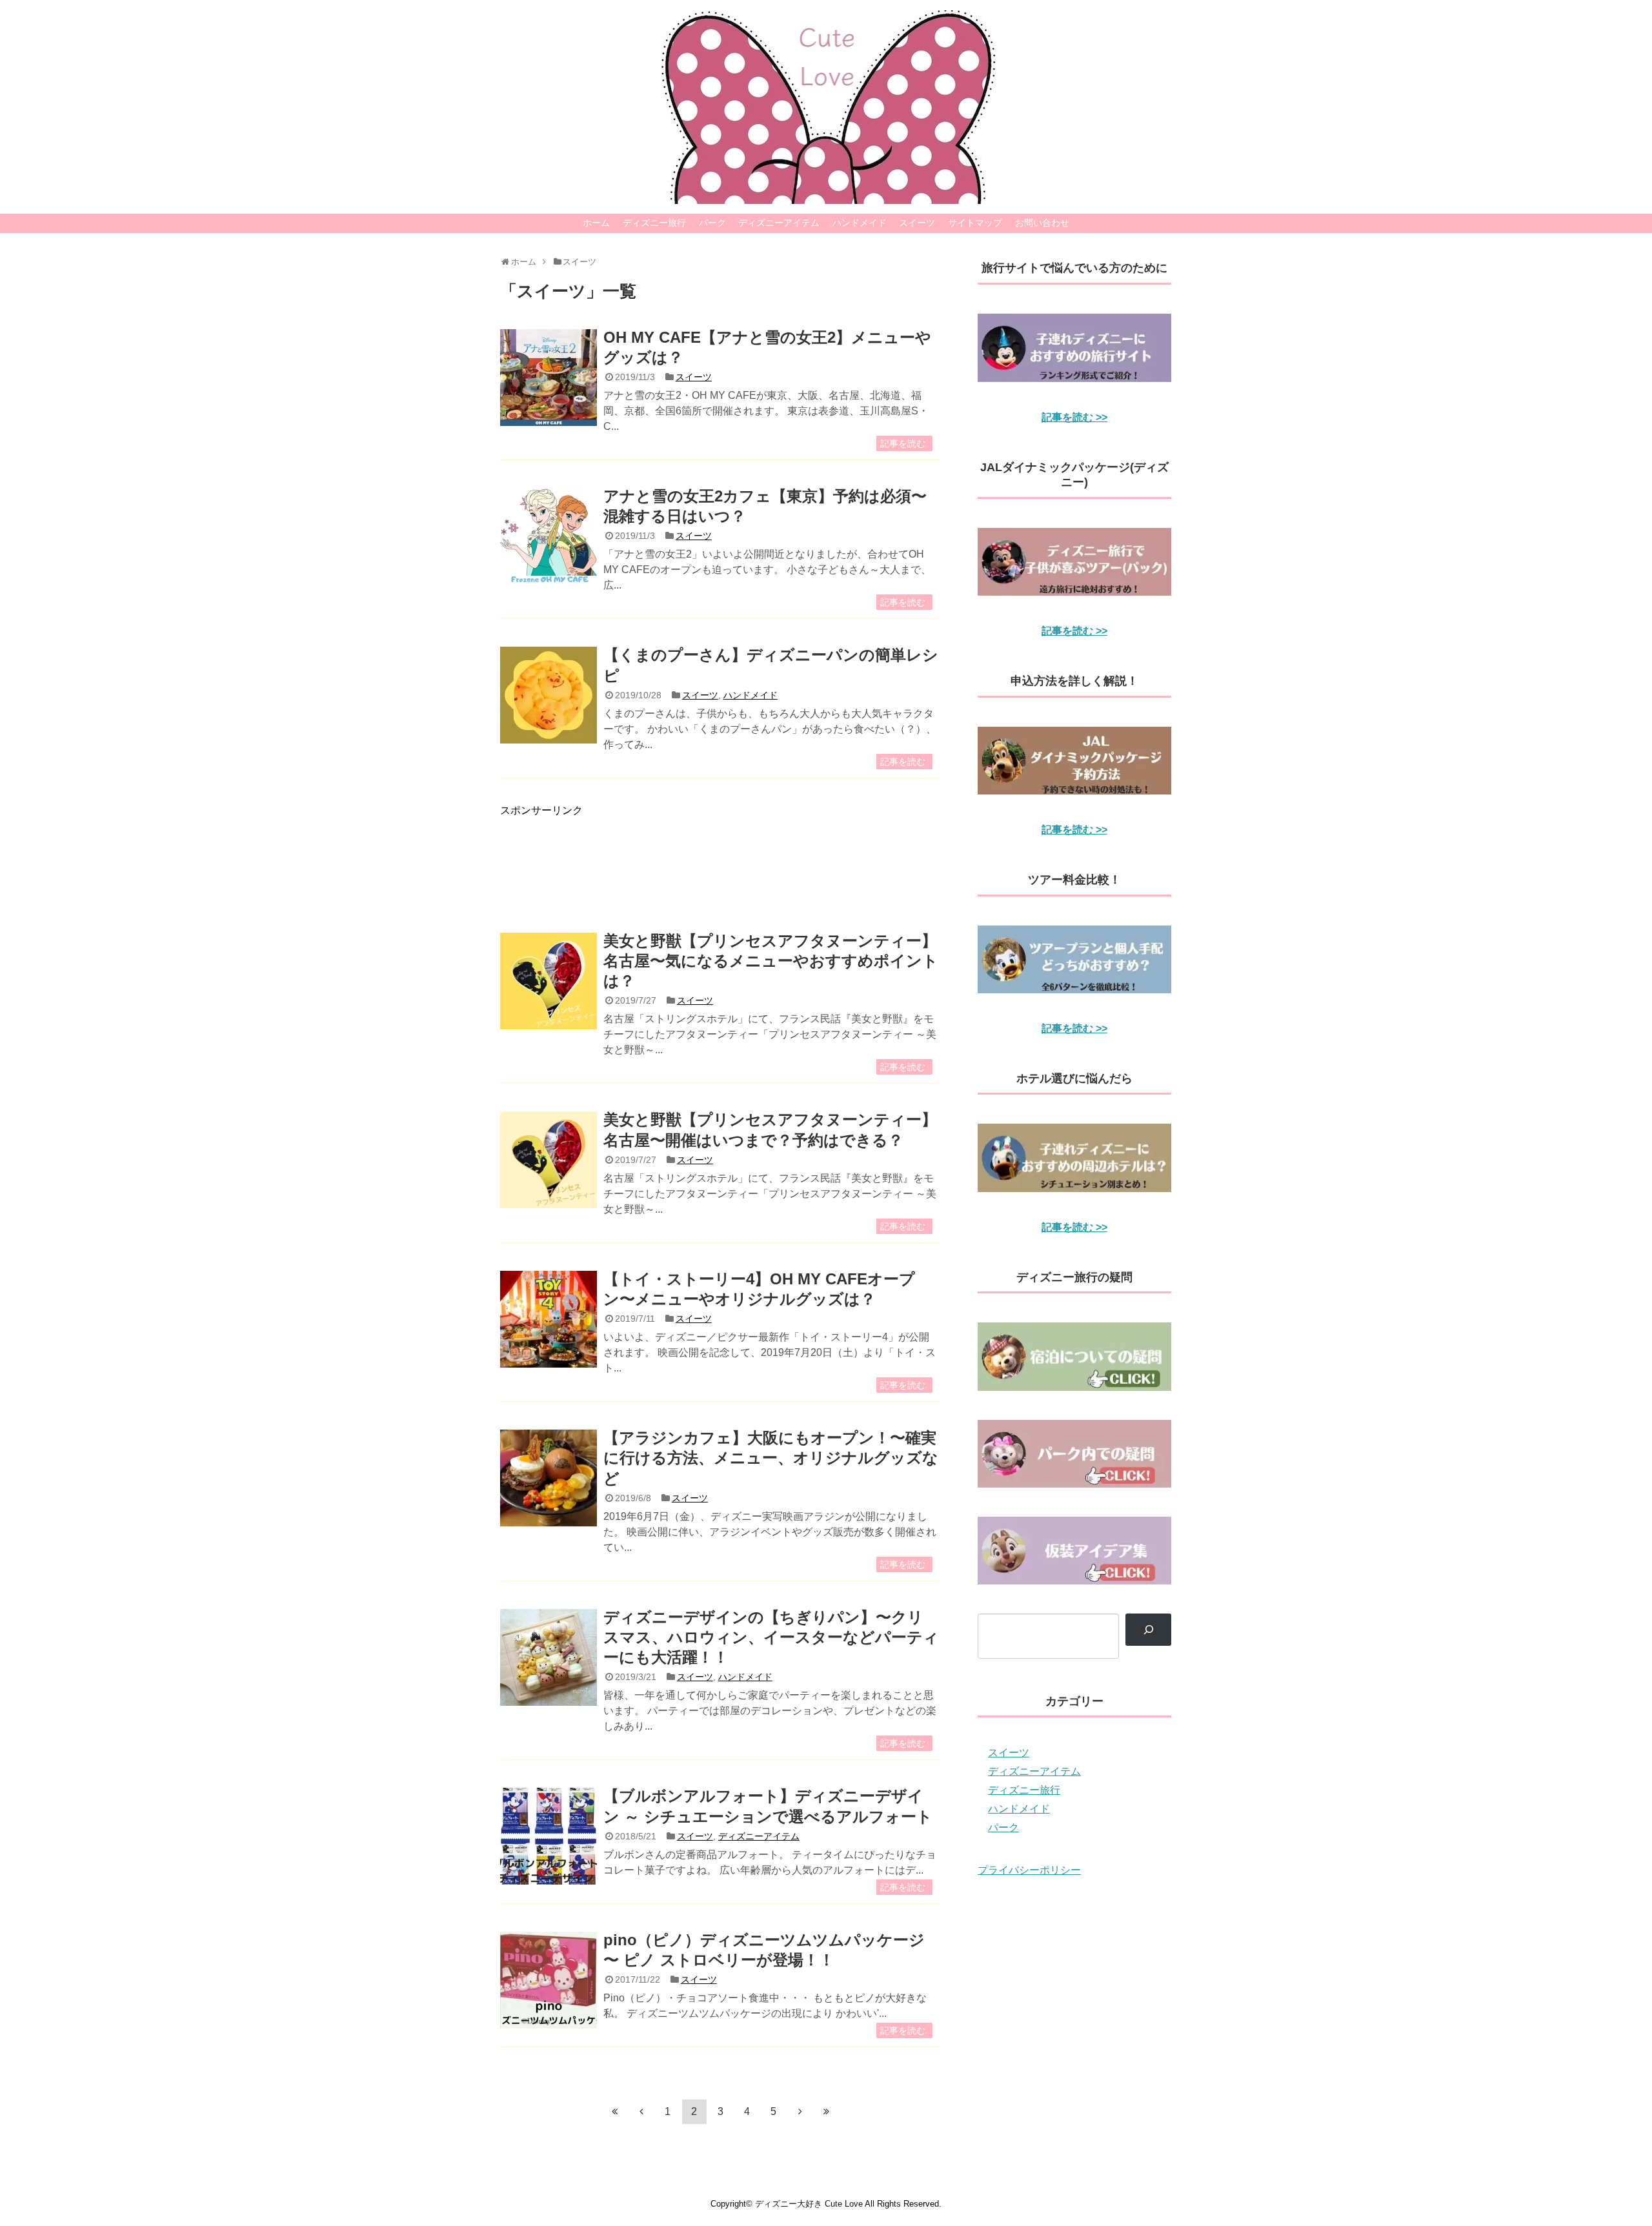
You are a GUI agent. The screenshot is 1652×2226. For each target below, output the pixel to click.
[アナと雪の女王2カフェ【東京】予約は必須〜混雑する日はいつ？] (549, 536)
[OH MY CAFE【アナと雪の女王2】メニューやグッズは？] (549, 378)
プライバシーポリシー (1029, 1870)
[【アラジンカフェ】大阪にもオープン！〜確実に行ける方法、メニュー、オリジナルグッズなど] (549, 1478)
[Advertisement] (720, 861)
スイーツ (917, 223)
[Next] (800, 2111)
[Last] (827, 2111)
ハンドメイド (860, 223)
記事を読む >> (1074, 417)
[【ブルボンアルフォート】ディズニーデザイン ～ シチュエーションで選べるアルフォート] (549, 1836)
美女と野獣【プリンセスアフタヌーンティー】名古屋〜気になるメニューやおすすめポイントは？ (771, 961)
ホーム (596, 223)
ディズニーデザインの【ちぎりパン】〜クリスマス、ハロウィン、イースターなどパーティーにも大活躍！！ (771, 1637)
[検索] (1148, 1629)
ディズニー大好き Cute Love (809, 2204)
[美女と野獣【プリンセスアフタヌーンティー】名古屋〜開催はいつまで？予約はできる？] (549, 1160)
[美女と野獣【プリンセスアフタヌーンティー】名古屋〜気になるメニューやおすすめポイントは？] (549, 981)
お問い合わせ (1042, 223)
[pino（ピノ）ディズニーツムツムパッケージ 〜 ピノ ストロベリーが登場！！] (549, 1980)
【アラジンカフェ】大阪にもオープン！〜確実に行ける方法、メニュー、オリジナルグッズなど (771, 1458)
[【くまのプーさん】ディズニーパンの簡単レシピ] (549, 695)
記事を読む (903, 443)
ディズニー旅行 (654, 223)
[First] (615, 2111)
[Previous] (641, 2111)
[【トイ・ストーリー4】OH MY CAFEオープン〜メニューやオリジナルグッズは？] (549, 1319)
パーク (712, 223)
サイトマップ (975, 223)
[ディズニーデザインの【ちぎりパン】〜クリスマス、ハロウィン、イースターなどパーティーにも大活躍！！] (549, 1657)
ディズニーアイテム (779, 223)
